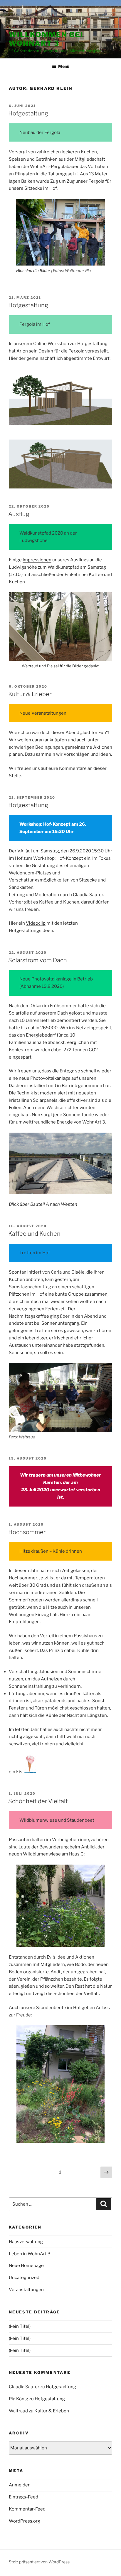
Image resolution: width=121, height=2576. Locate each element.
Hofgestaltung (28, 113)
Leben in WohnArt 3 (30, 2254)
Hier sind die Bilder (33, 271)
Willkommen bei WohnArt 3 (46, 39)
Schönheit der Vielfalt (38, 1801)
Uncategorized (24, 2278)
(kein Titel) (20, 2326)
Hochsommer (27, 1532)
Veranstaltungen (26, 2290)
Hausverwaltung (26, 2242)
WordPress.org (25, 2521)
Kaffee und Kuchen (34, 1234)
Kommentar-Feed (27, 2509)
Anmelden (20, 2485)
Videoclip (36, 923)
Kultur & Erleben (31, 694)
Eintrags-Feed (23, 2497)
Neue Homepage (26, 2266)
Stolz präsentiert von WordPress (39, 2562)
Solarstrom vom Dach (38, 960)
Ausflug (19, 514)
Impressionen (37, 560)
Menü (64, 66)
